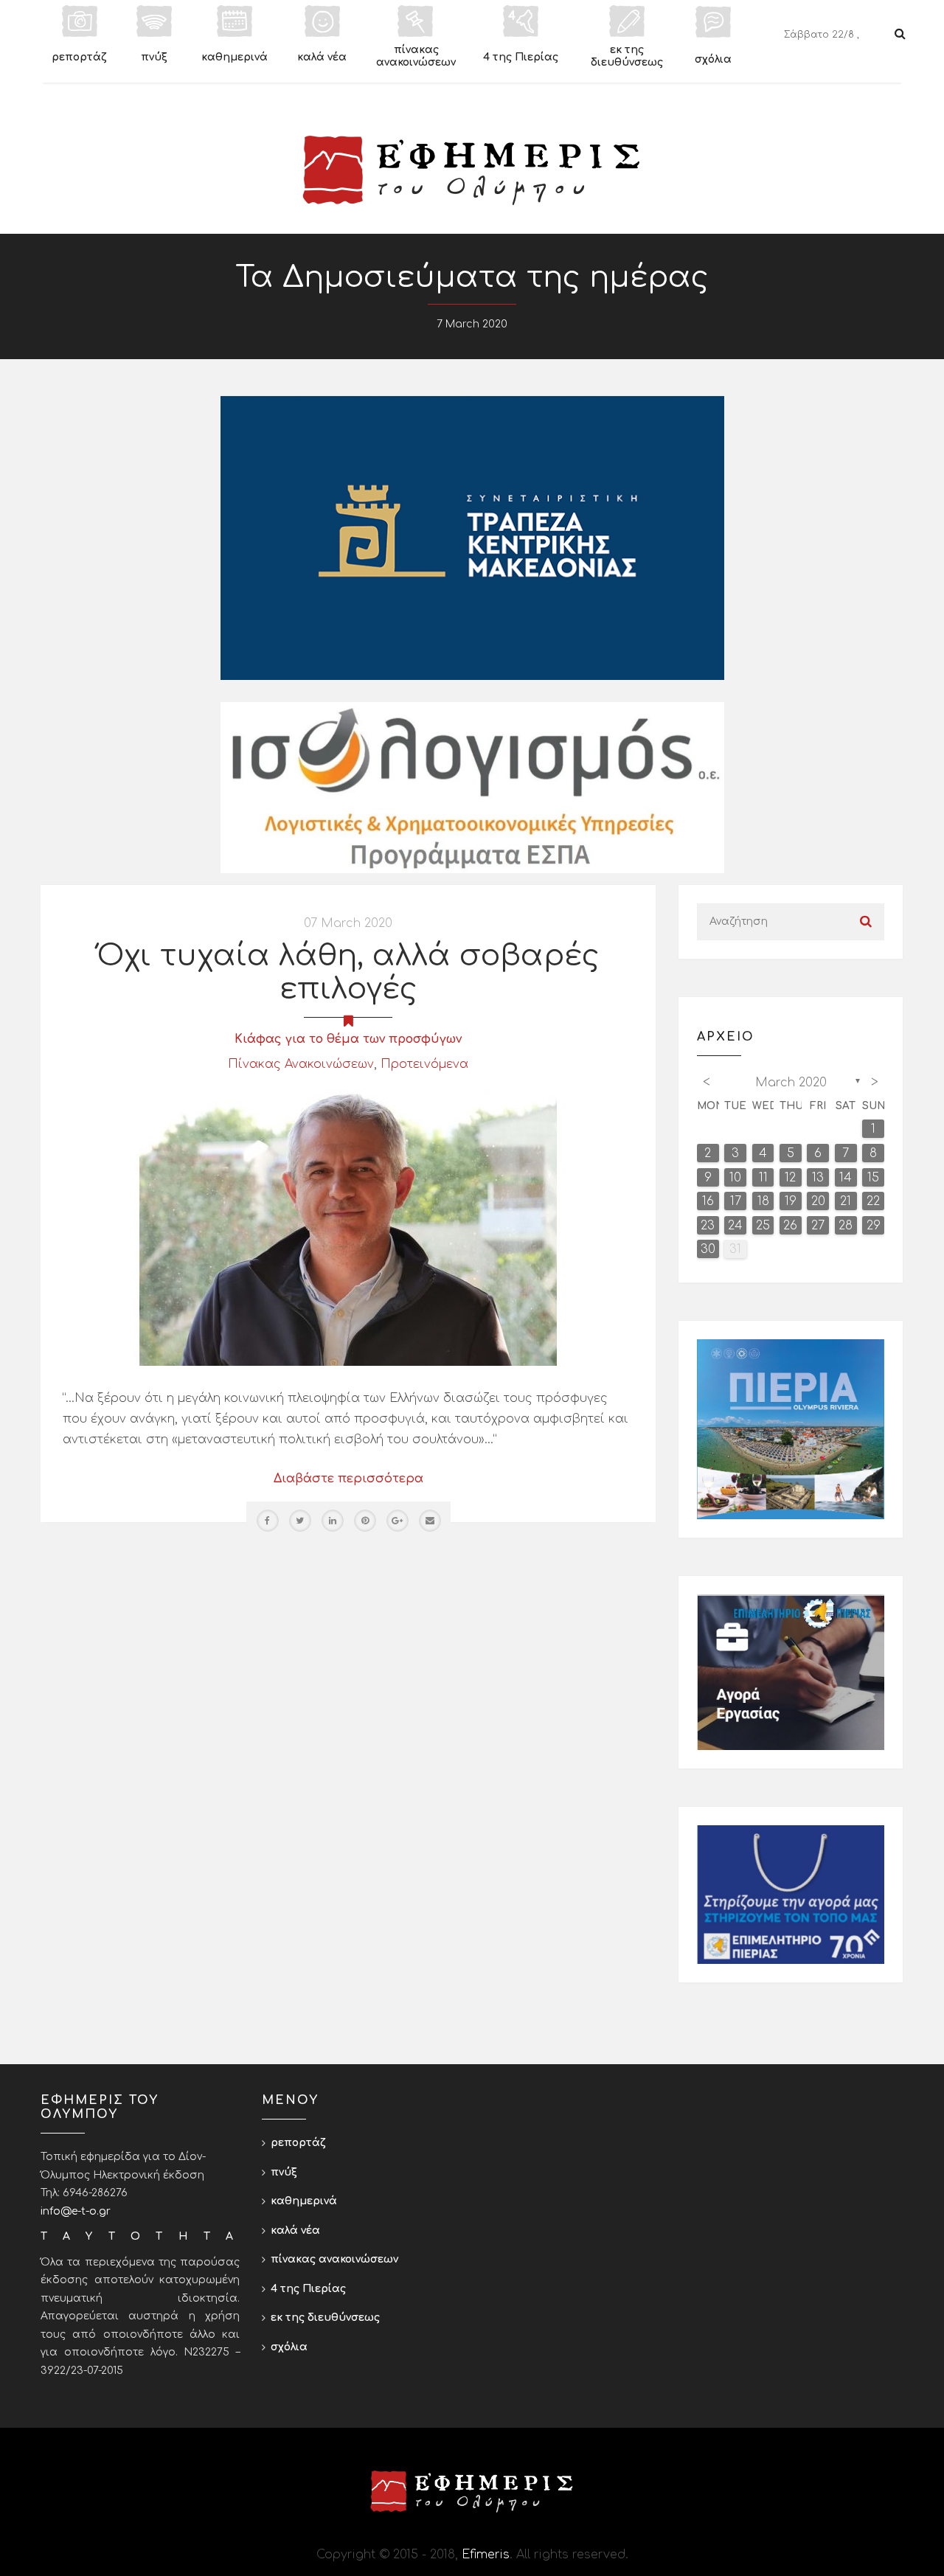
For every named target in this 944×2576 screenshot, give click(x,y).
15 (873, 1178)
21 (846, 1201)
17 (736, 1201)
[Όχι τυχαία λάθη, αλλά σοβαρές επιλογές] (348, 1227)
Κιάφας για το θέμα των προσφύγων (348, 1039)
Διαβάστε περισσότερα (348, 1479)
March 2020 (791, 1083)
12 (790, 1178)
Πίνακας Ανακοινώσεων (301, 1064)
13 (818, 1178)
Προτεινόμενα (424, 1064)
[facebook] (268, 1521)
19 (791, 1201)
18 (763, 1201)
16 (708, 1201)
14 (846, 1178)
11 (763, 1178)
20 (818, 1201)
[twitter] (300, 1521)
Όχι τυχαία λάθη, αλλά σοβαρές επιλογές (348, 972)
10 (735, 1178)
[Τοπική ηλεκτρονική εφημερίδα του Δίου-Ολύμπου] (472, 170)
